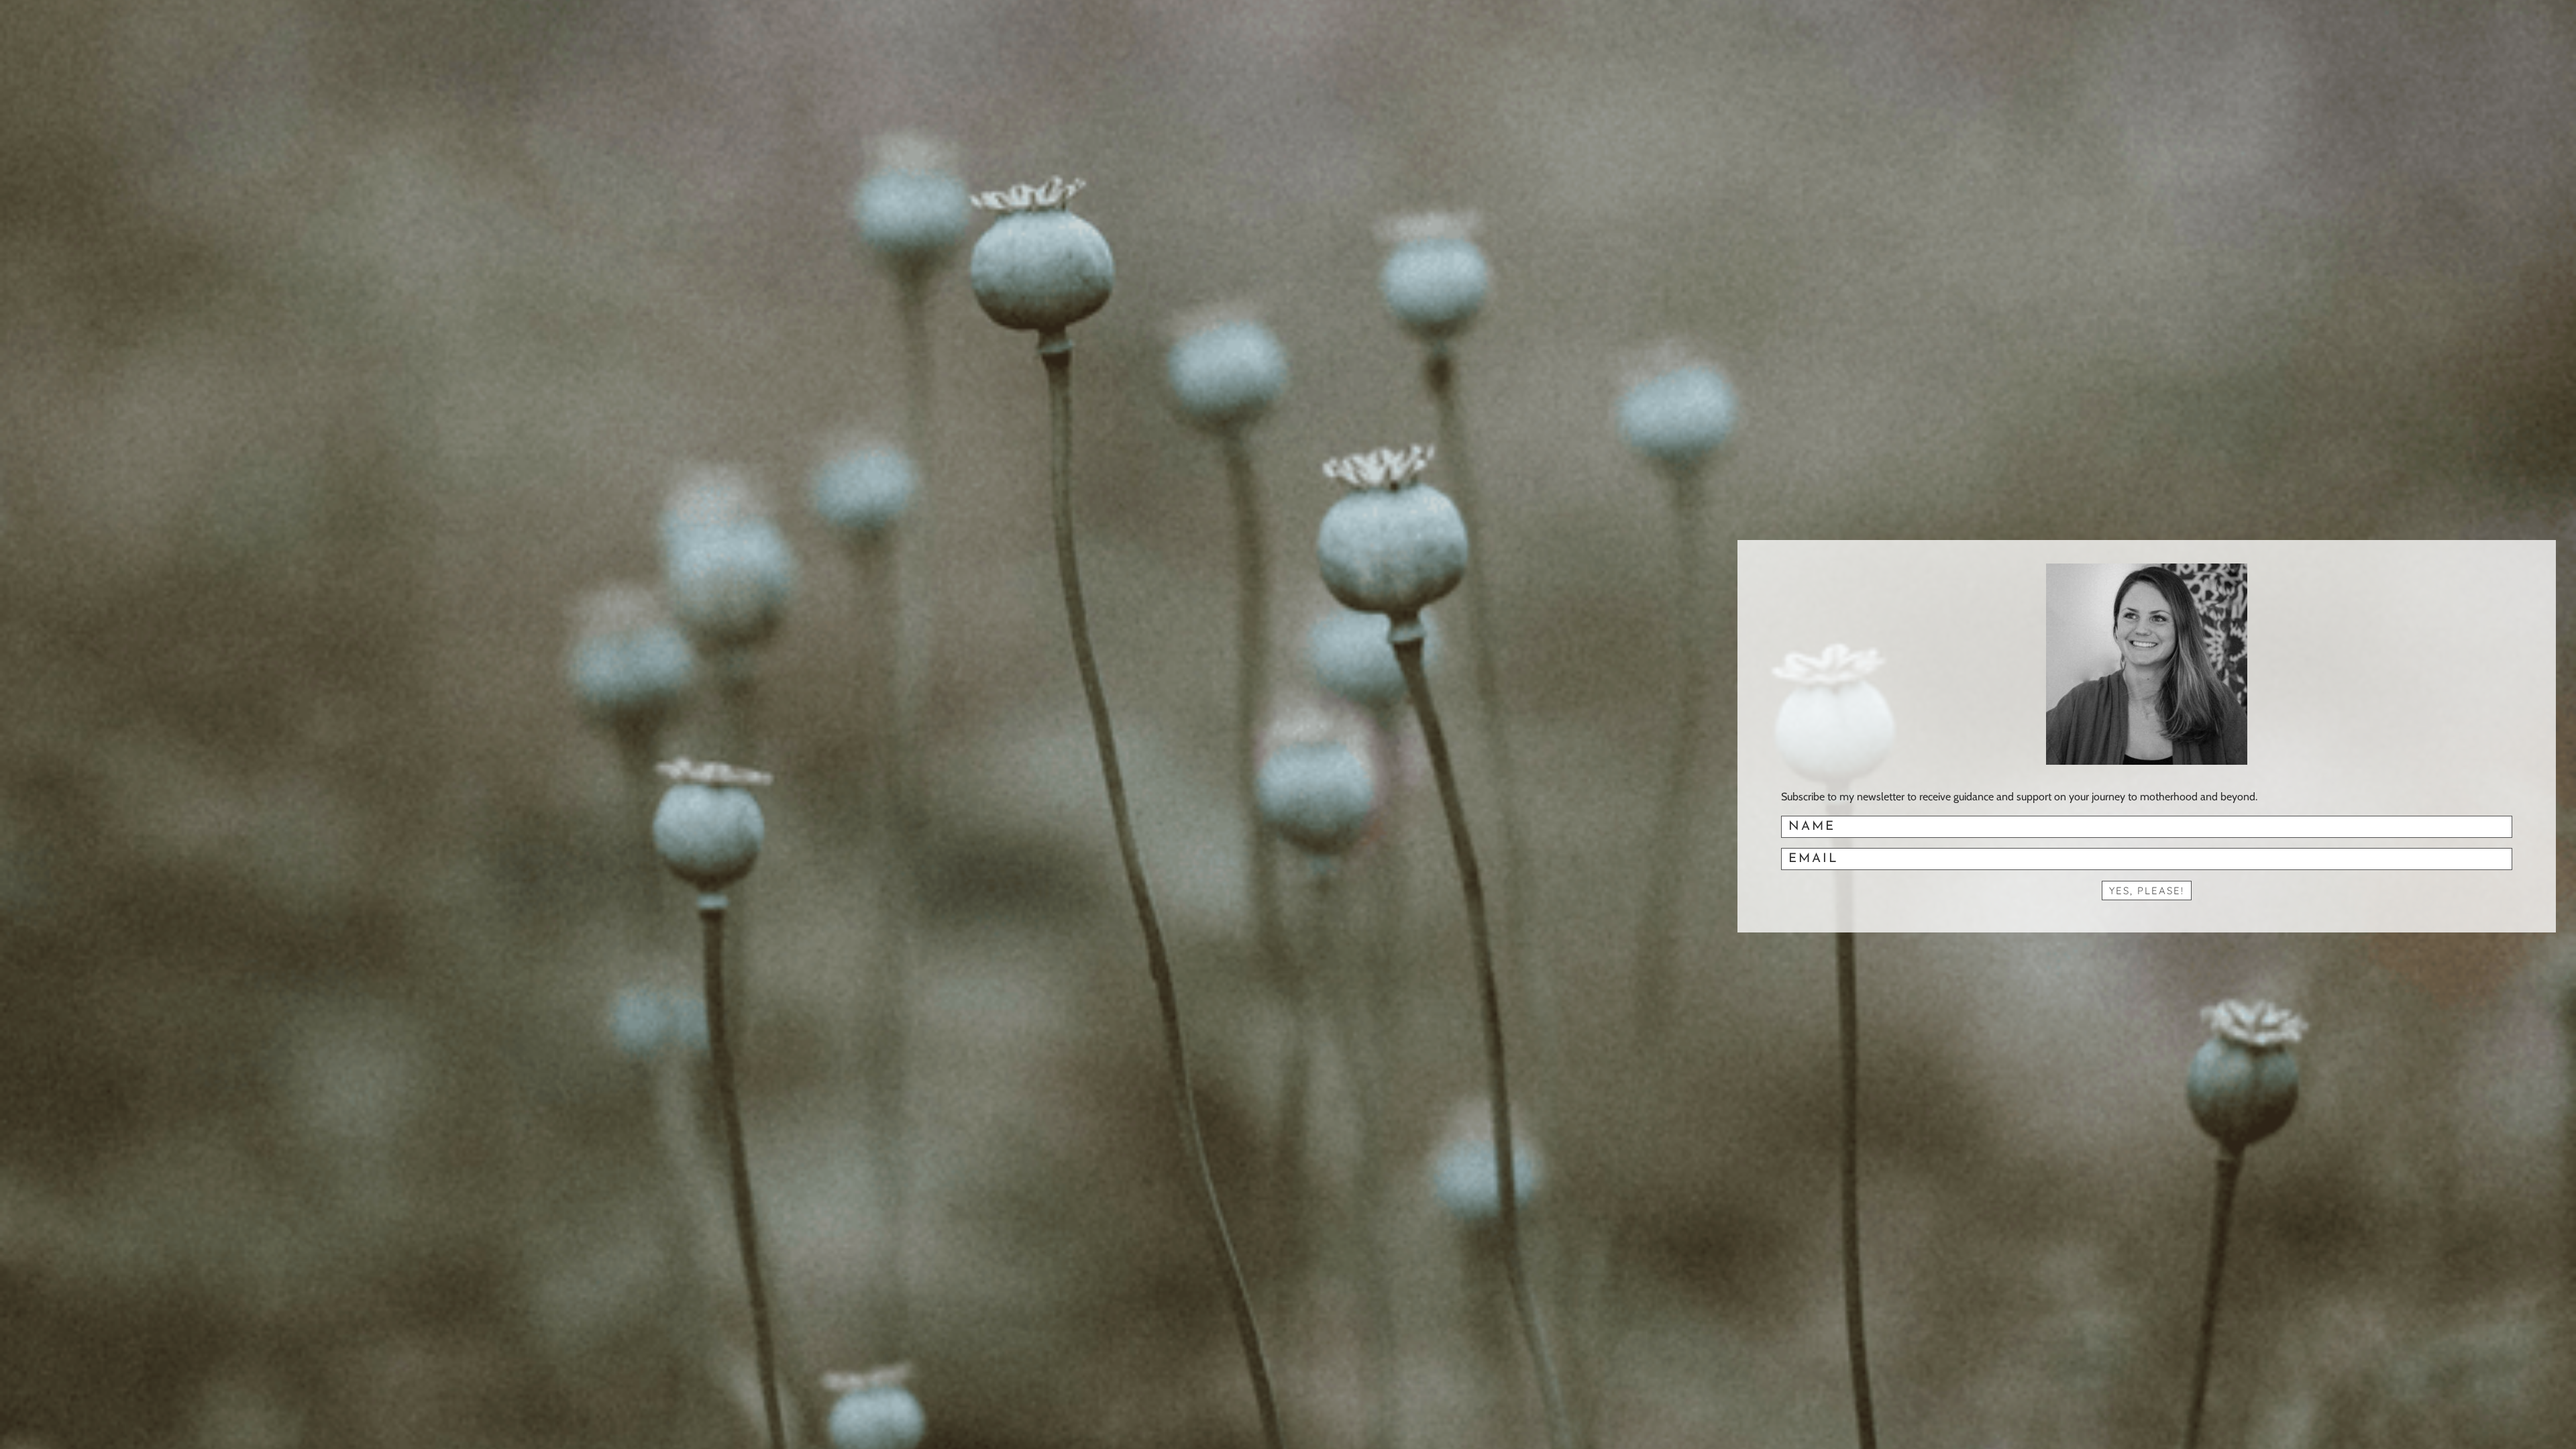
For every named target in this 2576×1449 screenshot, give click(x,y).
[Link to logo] (2147, 664)
